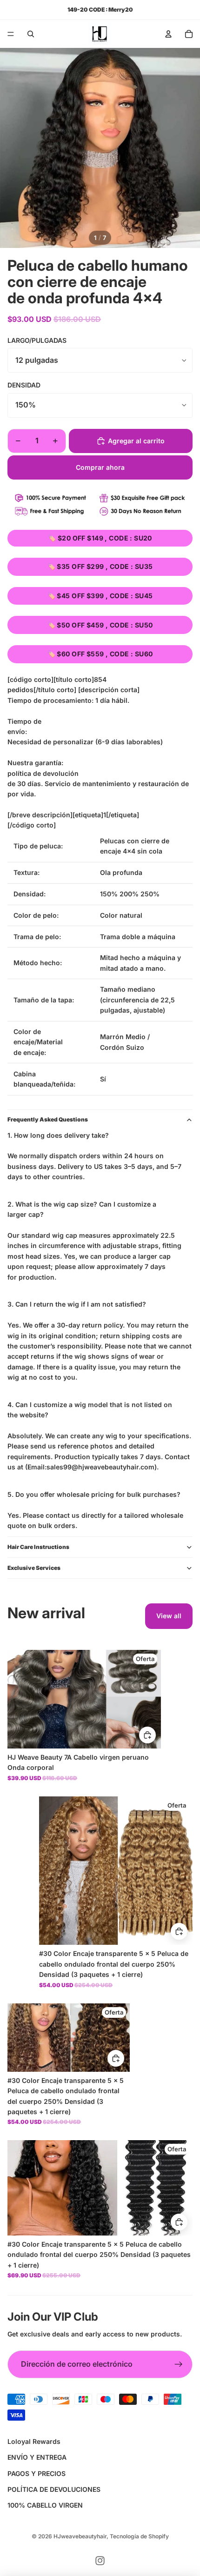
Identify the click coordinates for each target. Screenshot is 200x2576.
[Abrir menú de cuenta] (168, 34)
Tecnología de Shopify (139, 2536)
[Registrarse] (179, 2364)
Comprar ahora (100, 467)
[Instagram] (100, 2561)
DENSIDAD (24, 385)
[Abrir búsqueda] (31, 34)
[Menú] (11, 34)
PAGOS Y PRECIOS (37, 2473)
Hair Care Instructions (38, 1547)
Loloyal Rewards (34, 2441)
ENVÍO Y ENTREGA (37, 2457)
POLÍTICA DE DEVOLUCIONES (54, 2489)
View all (169, 1616)
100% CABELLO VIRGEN (45, 2505)
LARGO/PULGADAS (37, 340)
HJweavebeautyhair (80, 2536)
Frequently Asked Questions (48, 1119)
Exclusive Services (34, 1568)
